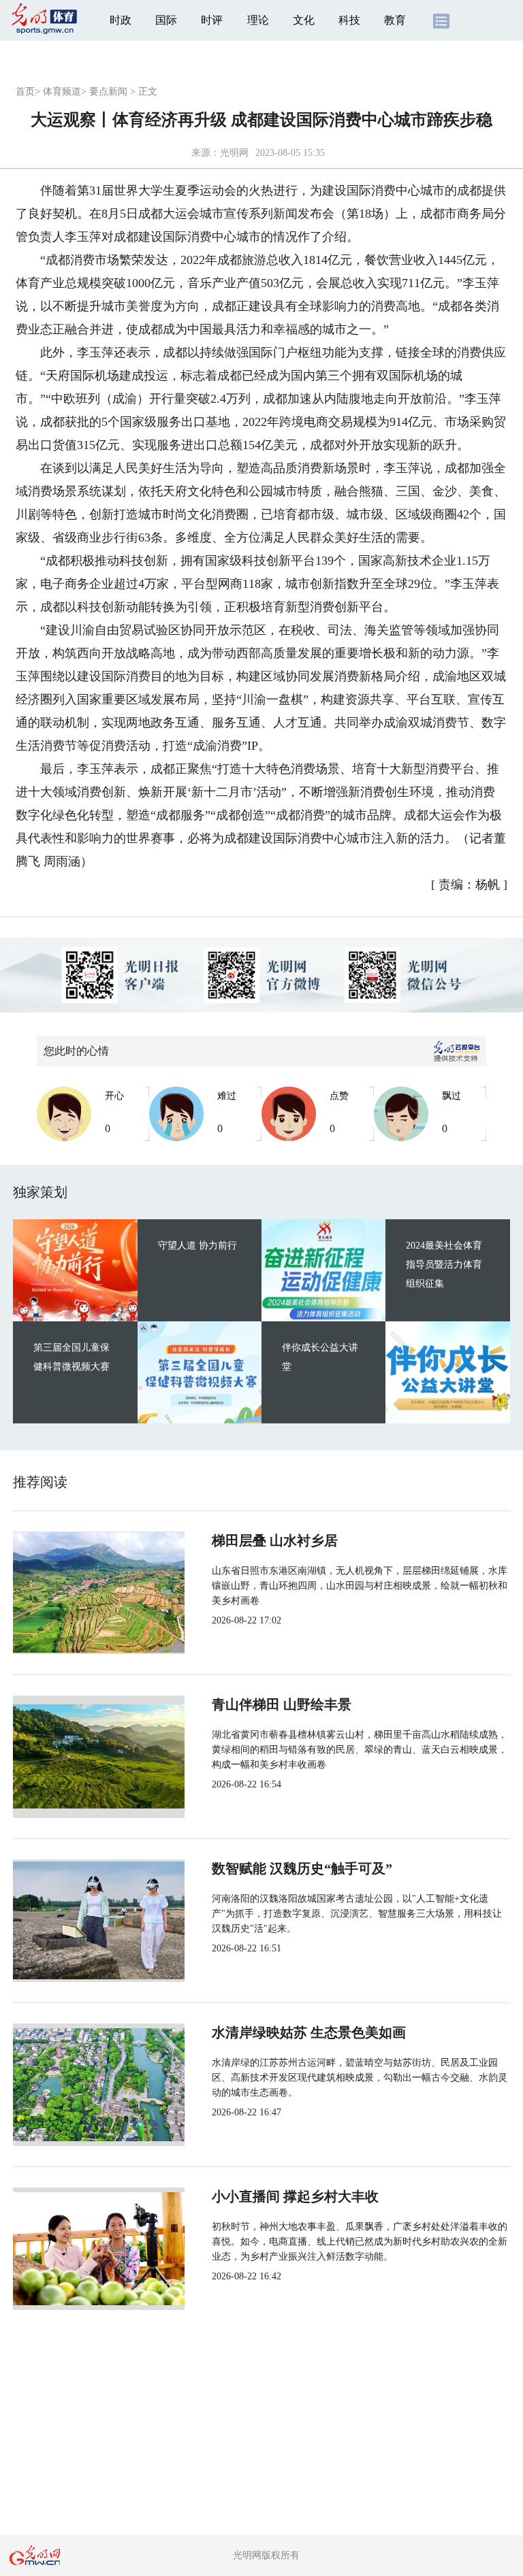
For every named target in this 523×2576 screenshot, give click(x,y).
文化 (304, 20)
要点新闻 (108, 92)
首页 (25, 92)
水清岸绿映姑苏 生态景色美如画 (309, 2032)
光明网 (234, 153)
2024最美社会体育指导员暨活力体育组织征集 (444, 1265)
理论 (258, 20)
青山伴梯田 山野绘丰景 (282, 1704)
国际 (166, 20)
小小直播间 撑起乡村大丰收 (295, 2196)
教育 (395, 20)
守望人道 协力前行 (197, 1245)
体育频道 (62, 92)
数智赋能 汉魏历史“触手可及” (302, 1868)
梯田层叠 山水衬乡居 (275, 1540)
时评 (212, 20)
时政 (121, 20)
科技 (349, 20)
